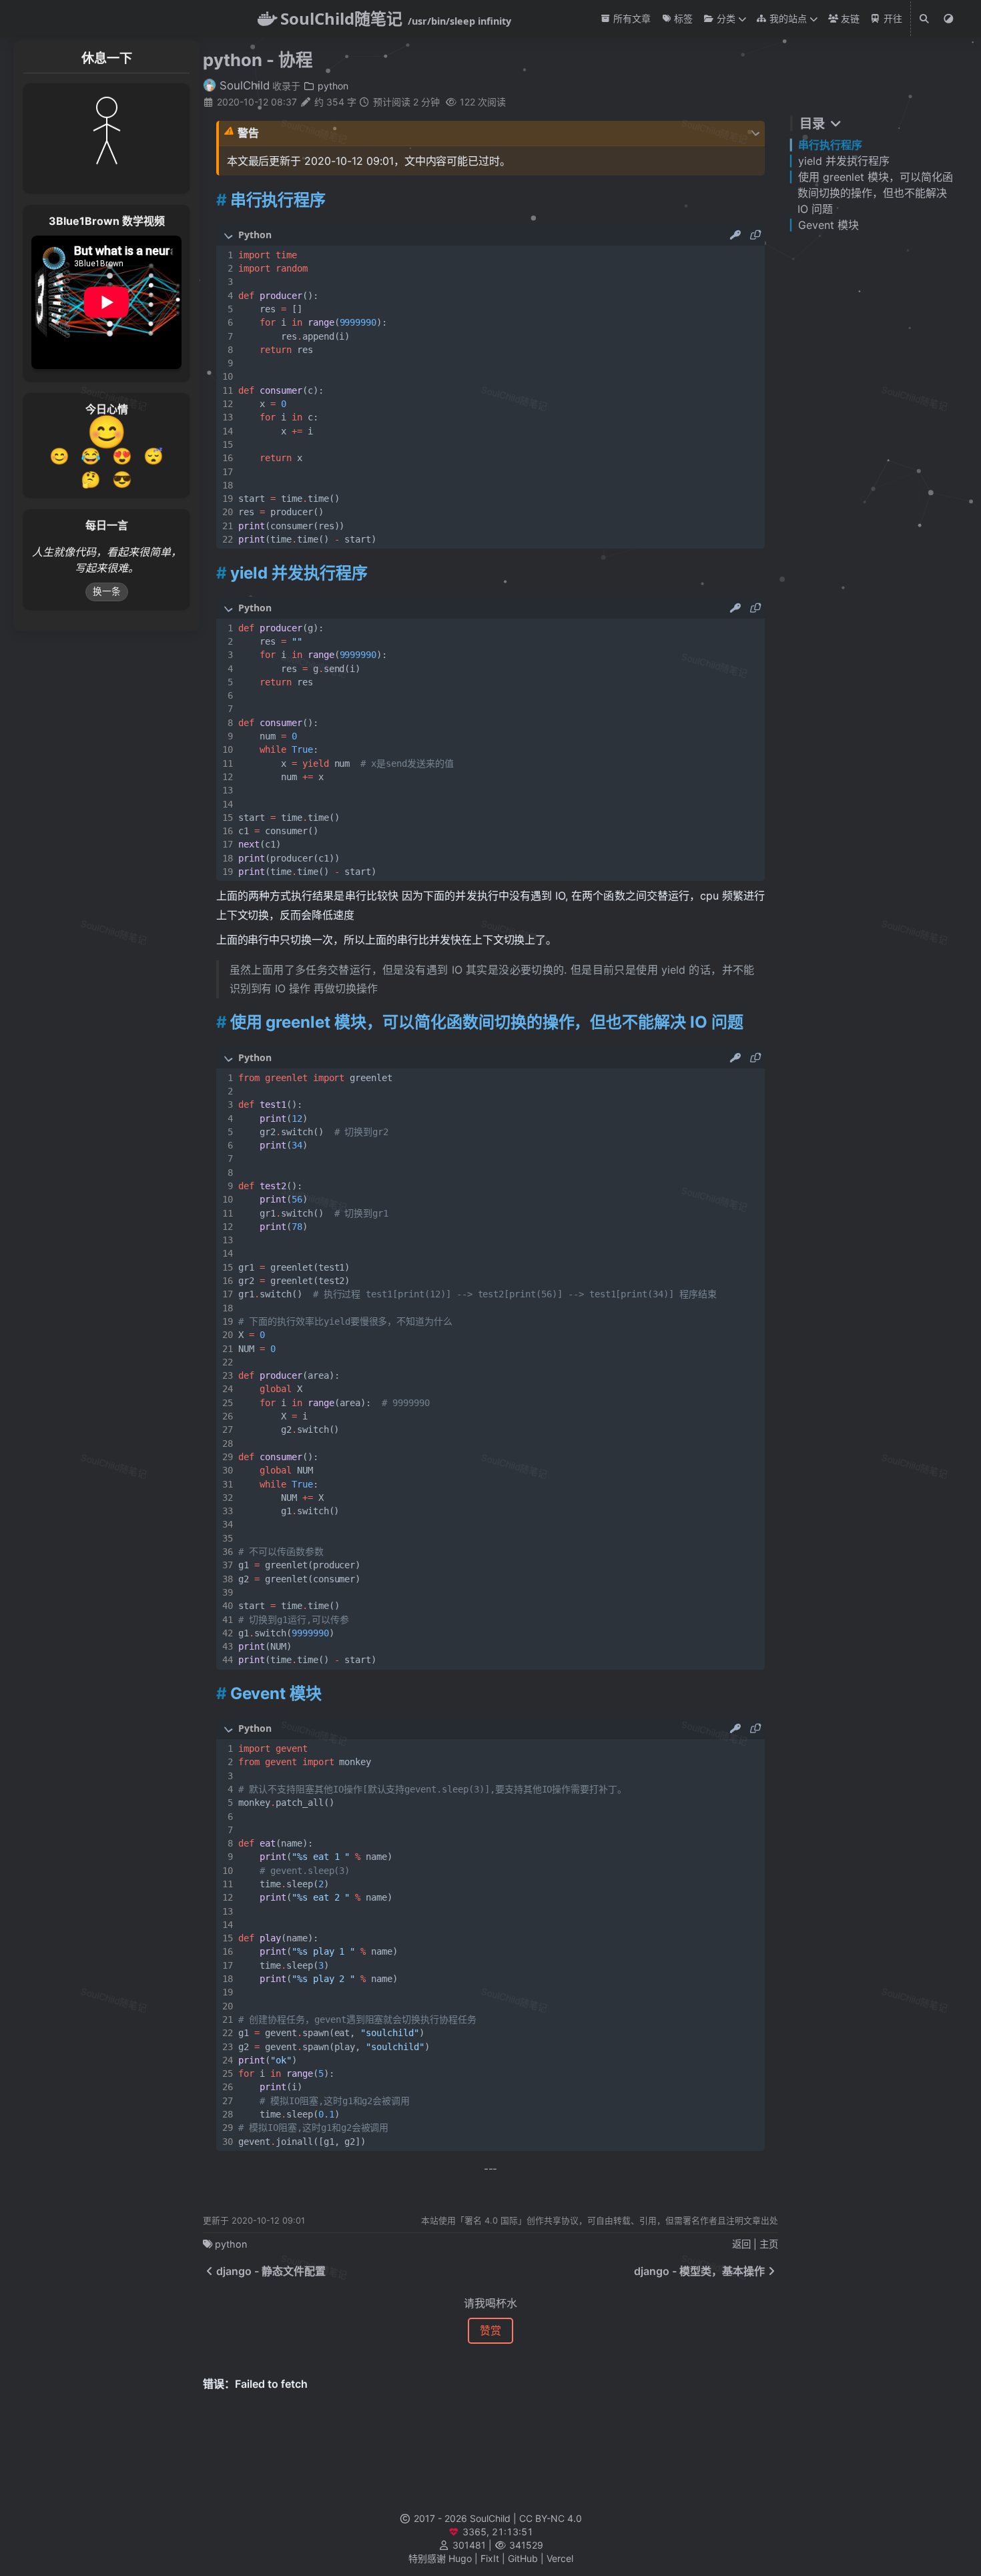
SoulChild (243, 85)
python (332, 86)
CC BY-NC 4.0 (551, 2518)
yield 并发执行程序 (844, 161)
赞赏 (490, 2330)
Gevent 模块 (829, 225)
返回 (741, 2244)
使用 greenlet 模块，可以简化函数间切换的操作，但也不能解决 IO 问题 (875, 193)
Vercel (560, 2558)
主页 (769, 2244)
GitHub (523, 2558)
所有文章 (631, 18)
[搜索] (925, 19)
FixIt (490, 2558)
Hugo (460, 2558)
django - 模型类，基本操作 (699, 2271)
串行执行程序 (830, 145)
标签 (682, 18)
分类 (724, 18)
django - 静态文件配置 (271, 2271)
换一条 (107, 591)
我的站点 (787, 18)
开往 (891, 18)
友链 (849, 18)
